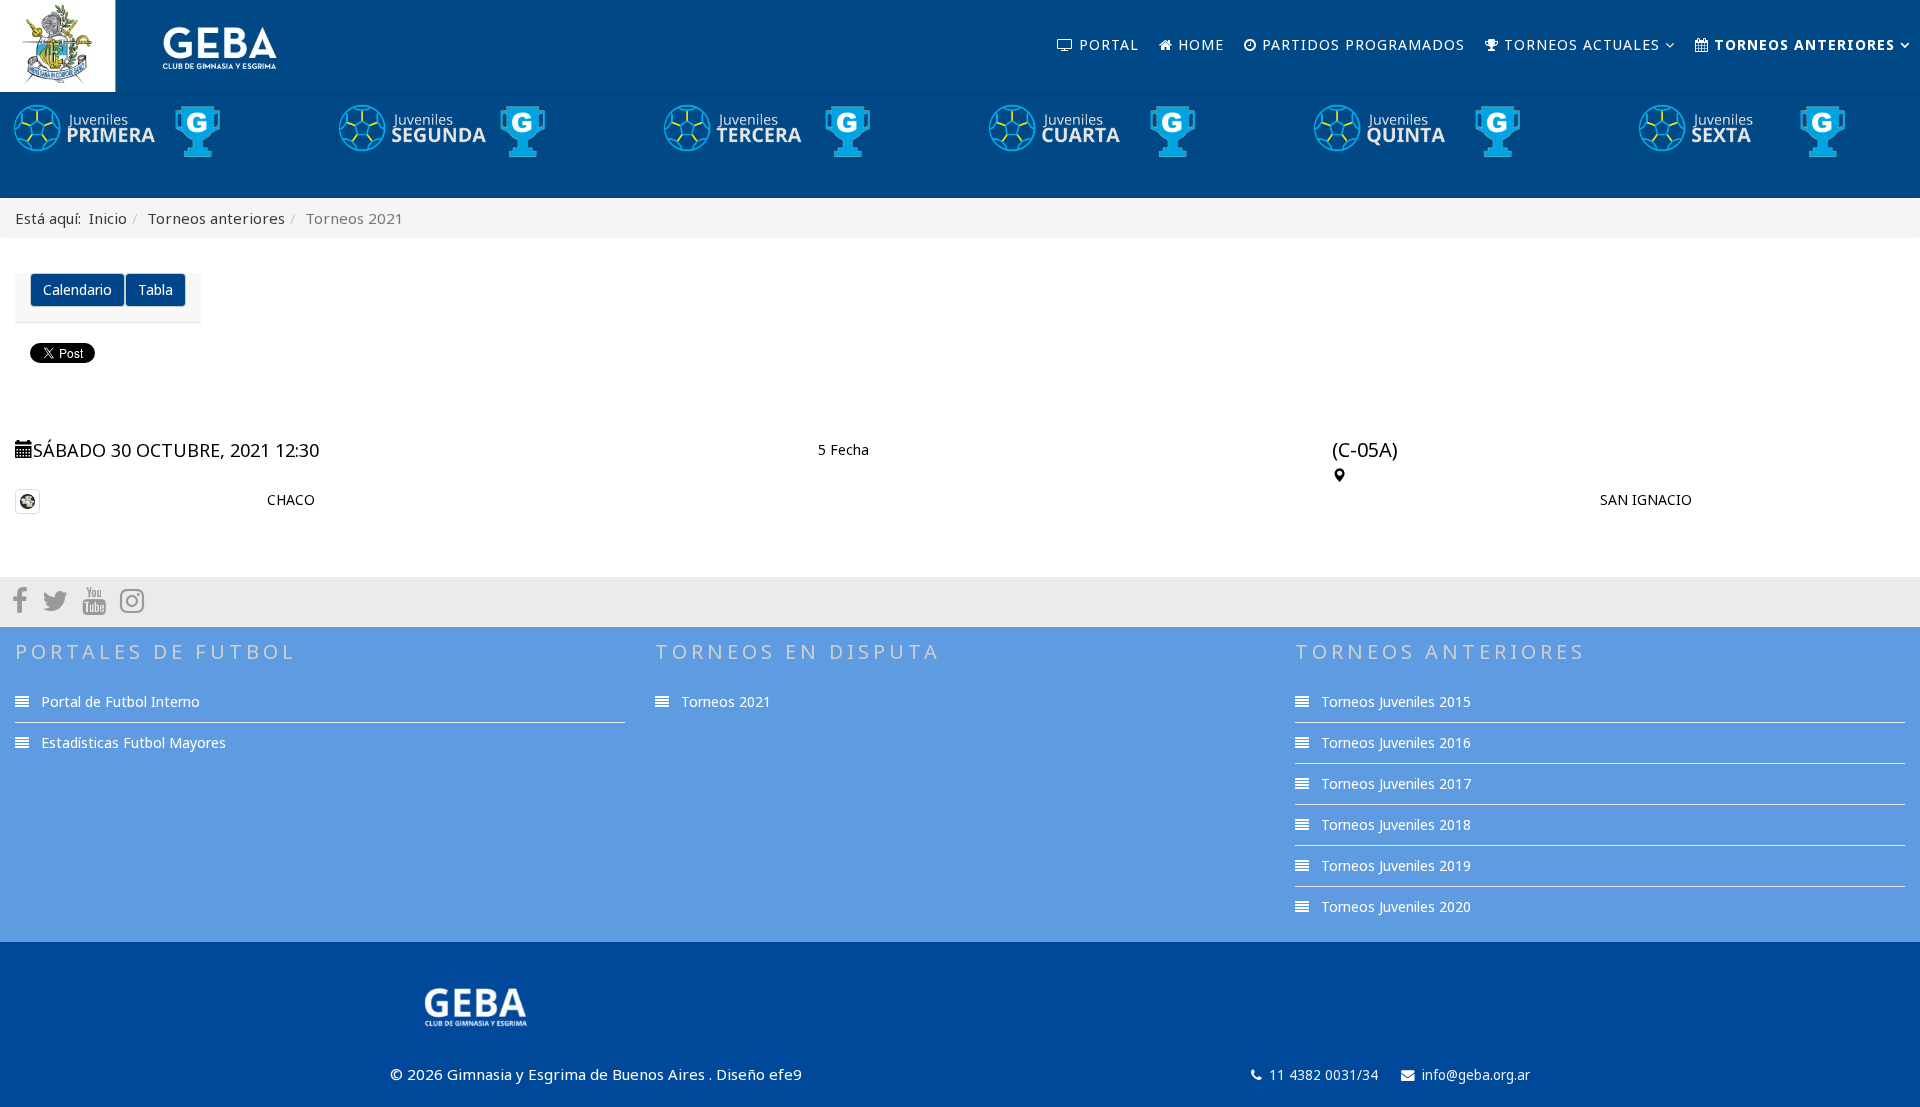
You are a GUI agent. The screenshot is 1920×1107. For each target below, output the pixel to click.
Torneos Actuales (1579, 44)
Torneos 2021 (724, 701)
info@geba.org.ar (1476, 1075)
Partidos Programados (1361, 44)
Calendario (77, 289)
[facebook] (20, 600)
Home (1198, 44)
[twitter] (55, 600)
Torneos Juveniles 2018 (1394, 824)
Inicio (108, 218)
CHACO (291, 499)
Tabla (155, 289)
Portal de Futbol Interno (118, 701)
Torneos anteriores (1802, 44)
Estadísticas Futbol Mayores (131, 742)
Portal (1106, 44)
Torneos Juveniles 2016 (1394, 742)
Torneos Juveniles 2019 (1394, 865)
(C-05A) (1365, 449)
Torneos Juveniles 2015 (1394, 701)
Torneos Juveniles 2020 (1394, 906)
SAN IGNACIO (1646, 499)
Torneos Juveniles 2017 (1394, 783)
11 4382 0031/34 (1323, 1075)
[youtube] (94, 600)
